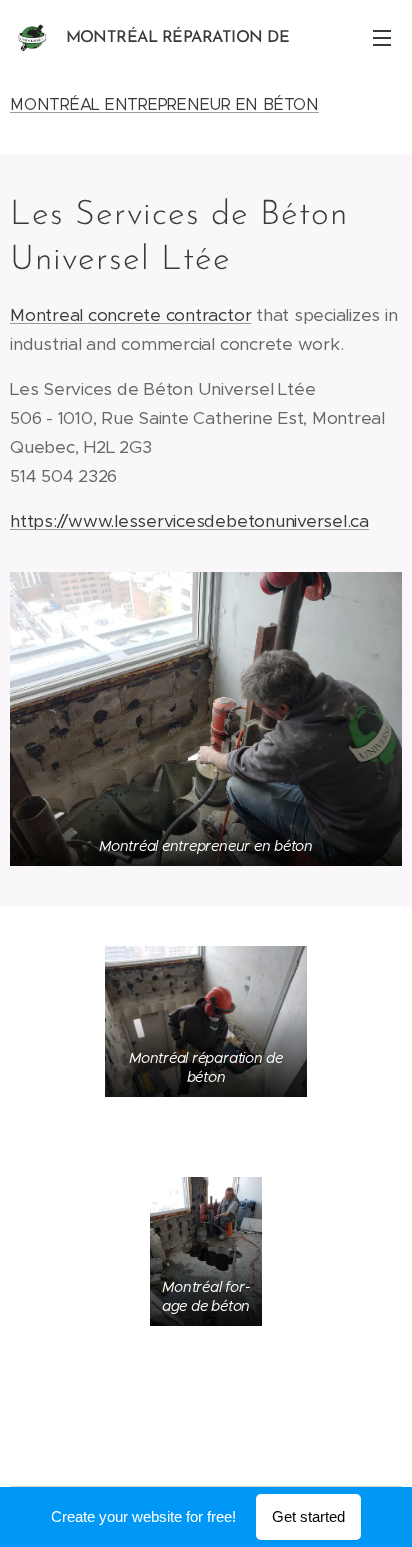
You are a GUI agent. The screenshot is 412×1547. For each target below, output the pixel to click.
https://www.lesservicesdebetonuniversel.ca (189, 521)
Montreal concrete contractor (130, 315)
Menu (382, 37)
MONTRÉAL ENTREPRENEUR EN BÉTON (164, 104)
